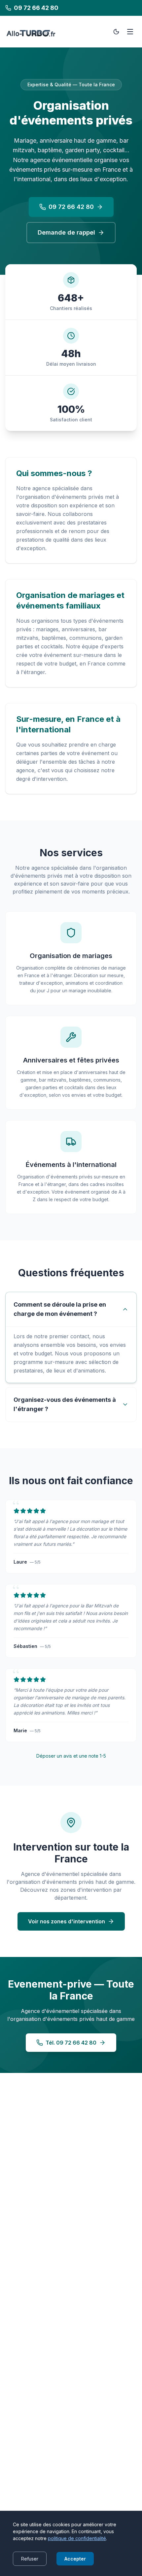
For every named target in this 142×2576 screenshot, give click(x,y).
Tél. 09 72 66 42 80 (71, 2043)
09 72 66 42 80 (71, 207)
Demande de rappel (66, 232)
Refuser (30, 2559)
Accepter (75, 2559)
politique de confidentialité (77, 2538)
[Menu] (130, 32)
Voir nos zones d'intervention (67, 1921)
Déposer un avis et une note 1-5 (71, 1756)
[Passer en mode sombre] (116, 32)
